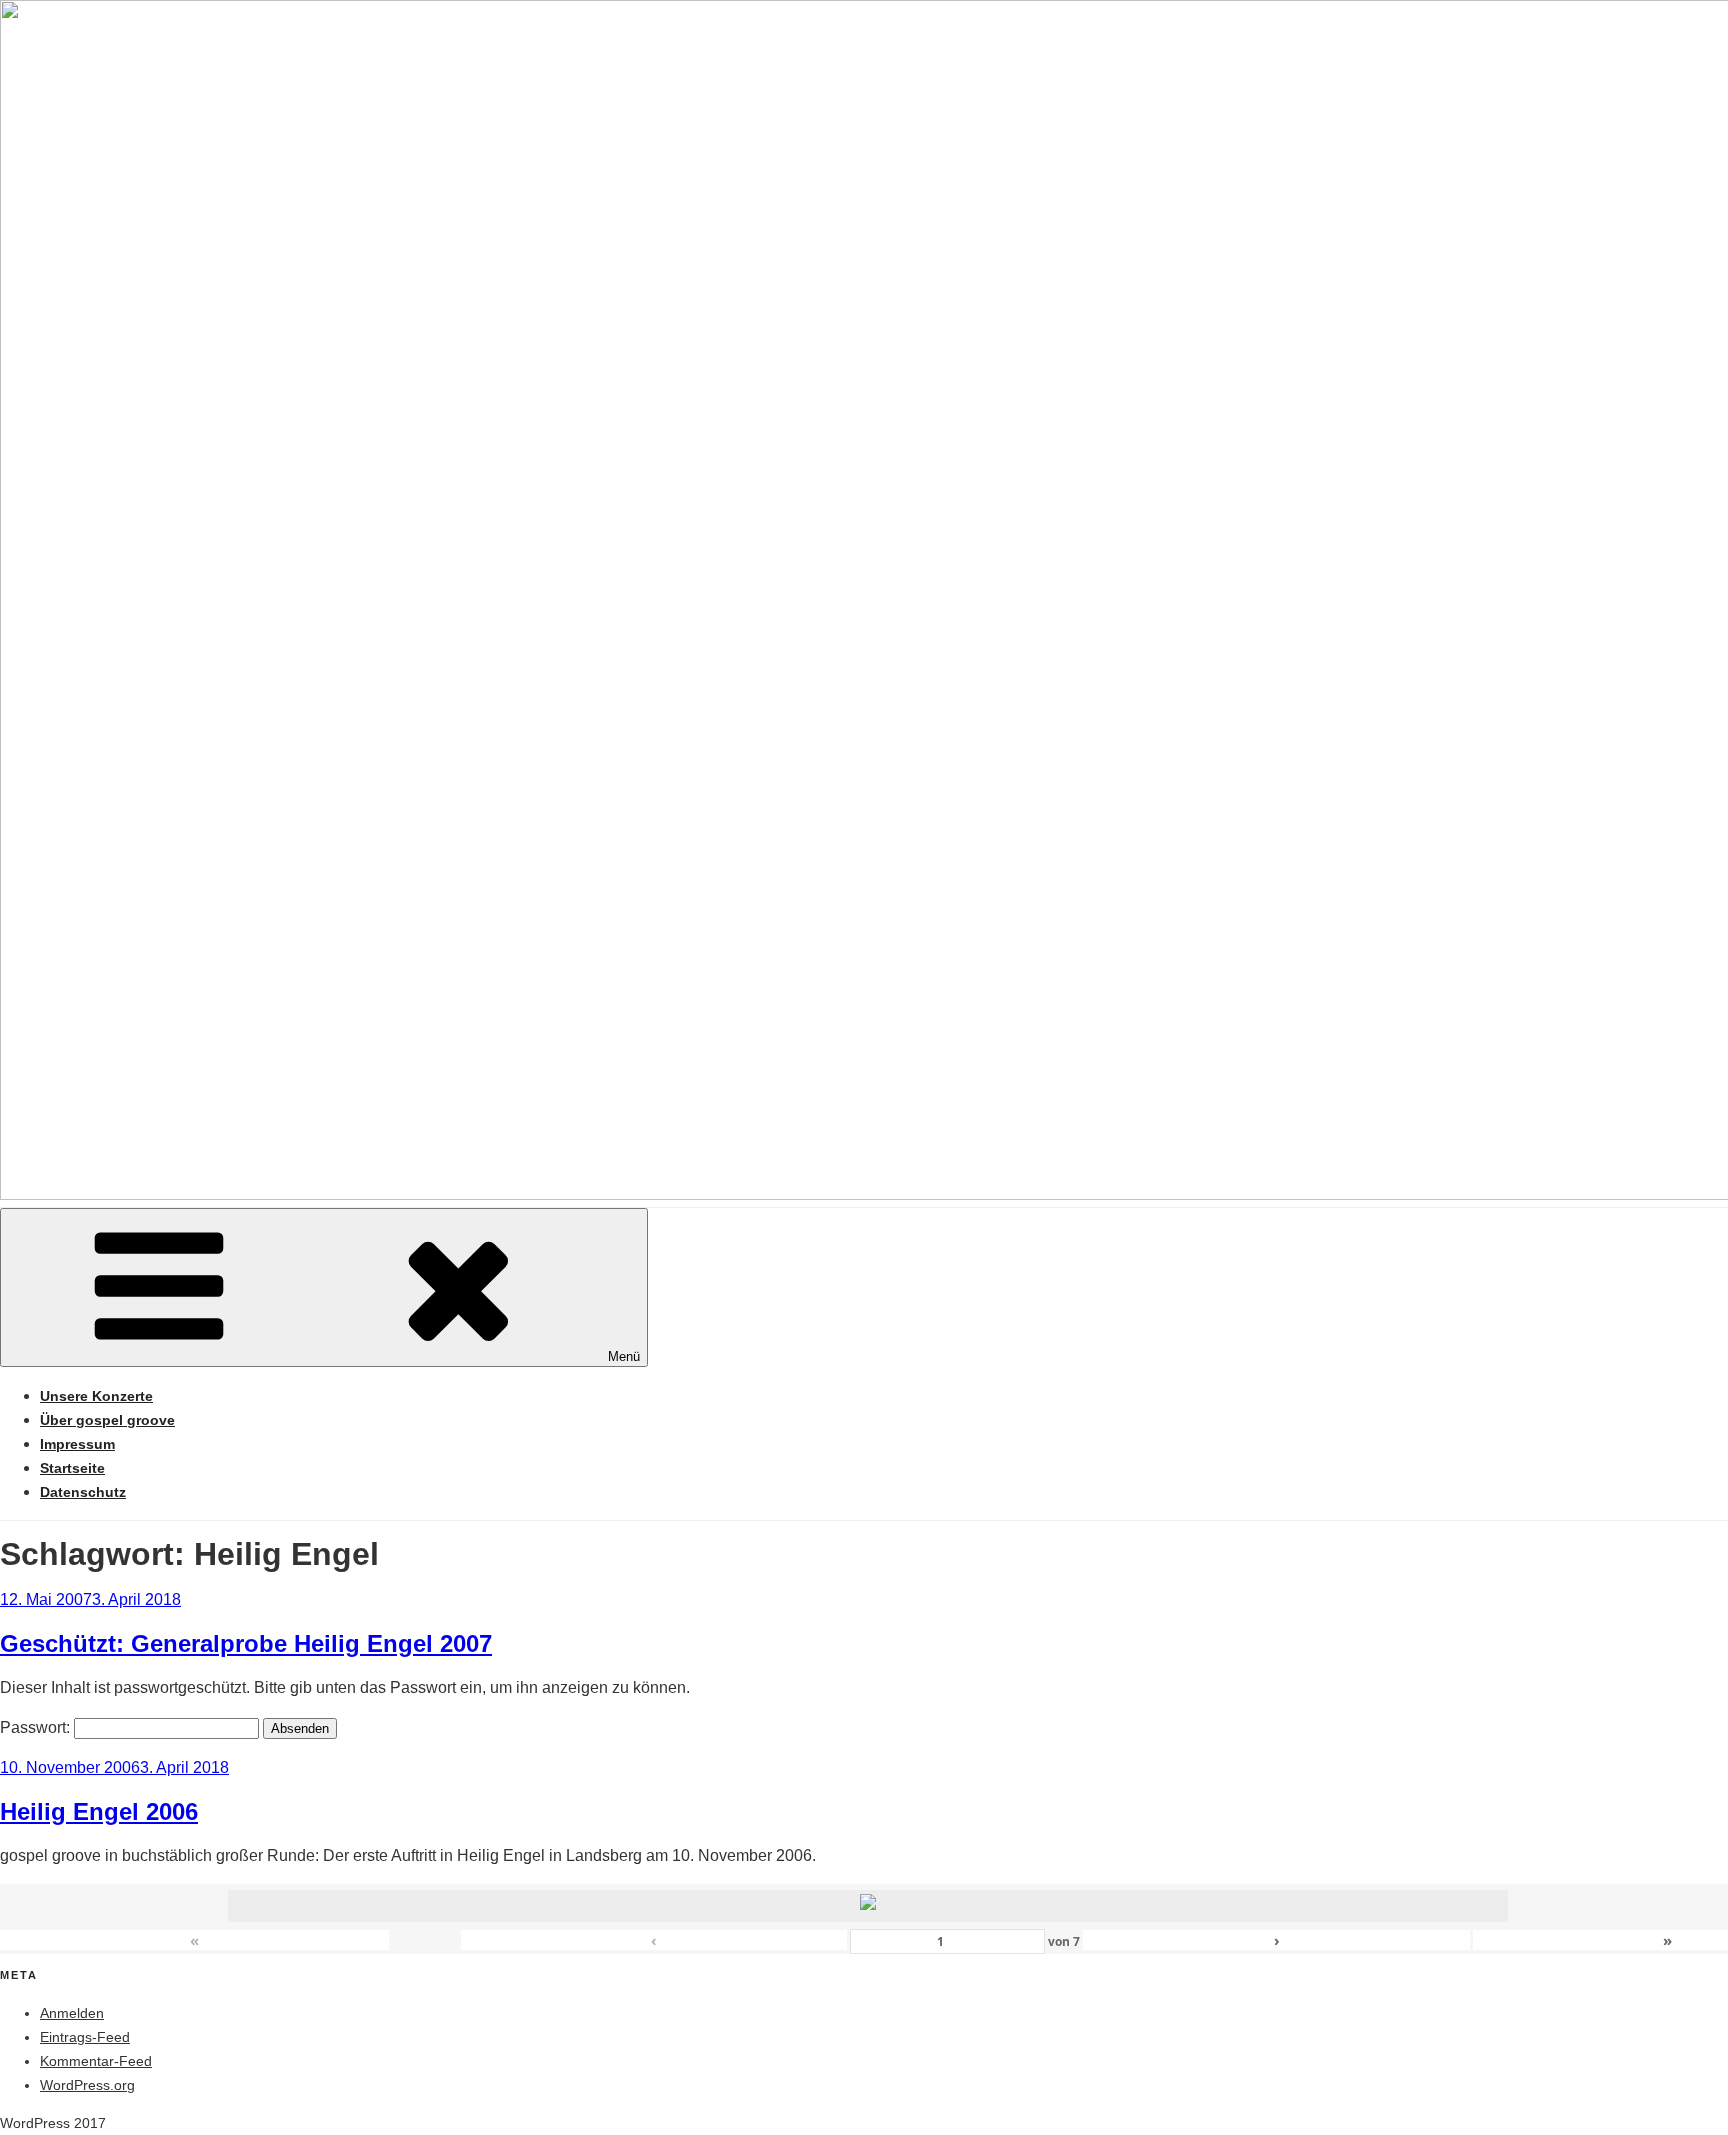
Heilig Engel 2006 (99, 1811)
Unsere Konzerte (96, 1396)
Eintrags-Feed (85, 2037)
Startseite (72, 1468)
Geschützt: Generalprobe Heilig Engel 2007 (246, 1643)
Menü (624, 1356)
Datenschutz (83, 1492)
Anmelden (72, 2013)
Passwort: (37, 1727)
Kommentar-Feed (96, 2061)
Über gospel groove (107, 1420)
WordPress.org (87, 2085)
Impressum (77, 1444)
